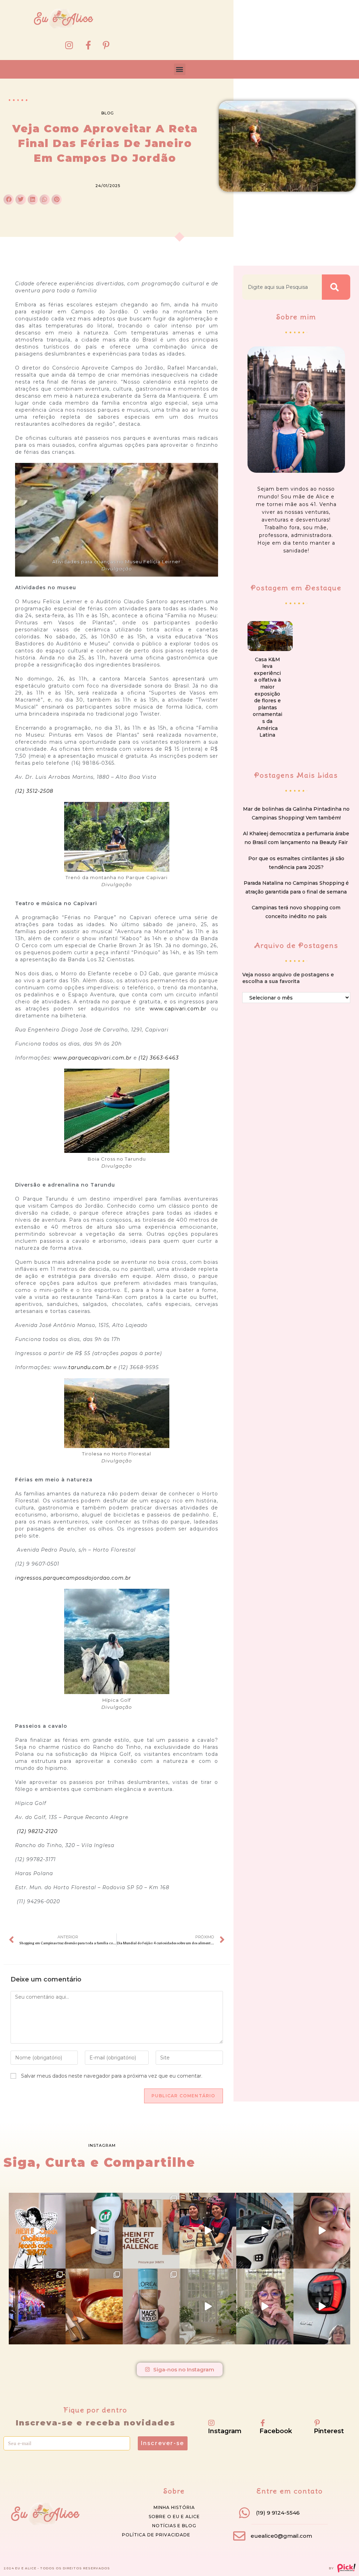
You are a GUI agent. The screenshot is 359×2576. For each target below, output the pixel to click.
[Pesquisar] (336, 287)
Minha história (174, 2507)
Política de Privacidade (156, 2535)
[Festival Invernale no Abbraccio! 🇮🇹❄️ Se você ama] (94, 2306)
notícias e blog (174, 2526)
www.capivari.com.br (178, 1009)
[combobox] (282, 287)
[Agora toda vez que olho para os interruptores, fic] (94, 2231)
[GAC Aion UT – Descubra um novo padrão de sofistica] (322, 2306)
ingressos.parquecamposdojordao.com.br (73, 1578)
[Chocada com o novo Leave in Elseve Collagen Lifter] (208, 2306)
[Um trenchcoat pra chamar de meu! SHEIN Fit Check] (151, 2231)
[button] (180, 69)
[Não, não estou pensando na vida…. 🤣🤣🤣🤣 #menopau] (322, 2231)
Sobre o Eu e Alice (174, 2517)
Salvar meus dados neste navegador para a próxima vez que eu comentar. (112, 2076)
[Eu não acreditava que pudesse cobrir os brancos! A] (151, 2306)
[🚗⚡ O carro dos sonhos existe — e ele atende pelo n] (265, 2231)
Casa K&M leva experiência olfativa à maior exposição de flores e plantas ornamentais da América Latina (267, 697)
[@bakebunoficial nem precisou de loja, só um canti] (208, 2231)
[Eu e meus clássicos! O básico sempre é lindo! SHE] (37, 2231)
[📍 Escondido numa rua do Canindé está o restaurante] (37, 2306)
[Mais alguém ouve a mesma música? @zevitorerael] (265, 2306)
